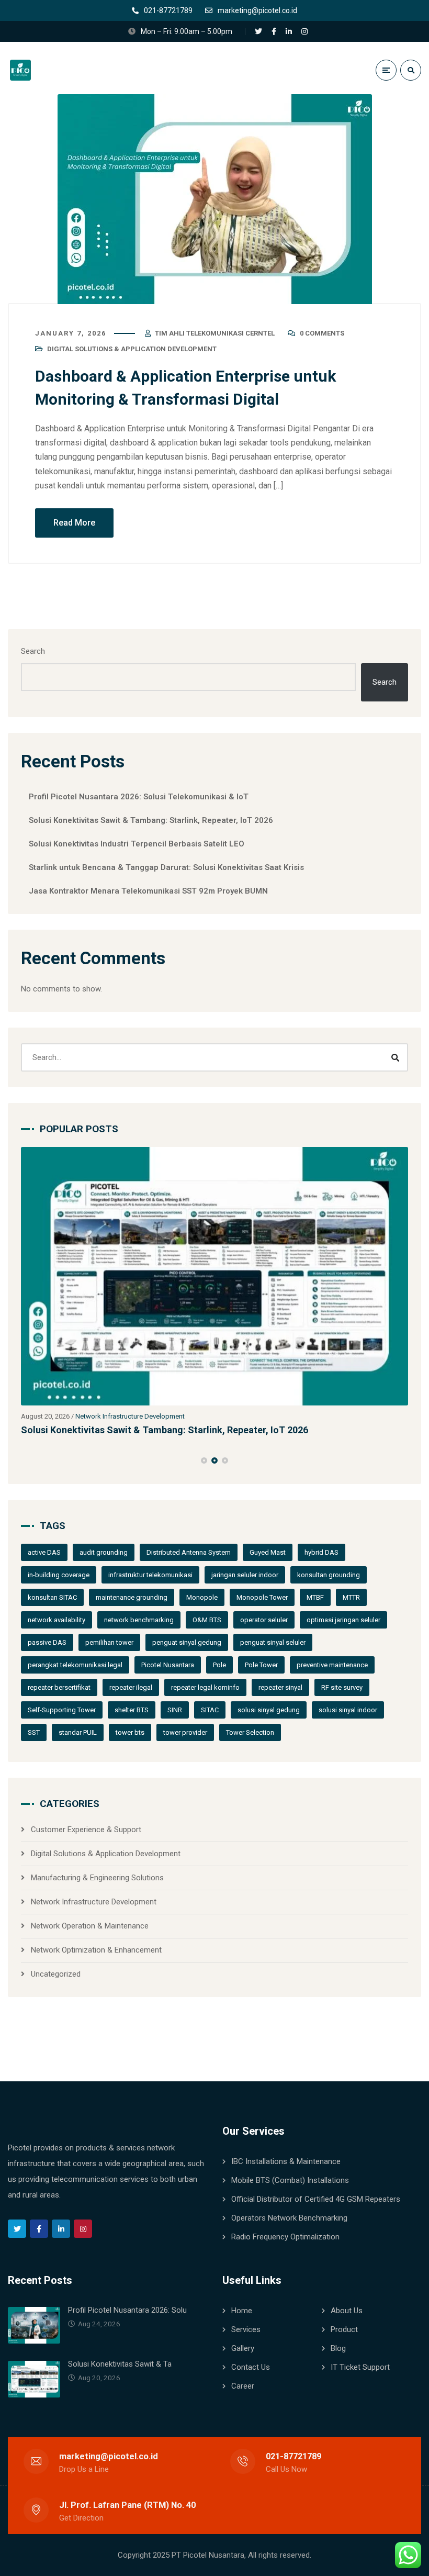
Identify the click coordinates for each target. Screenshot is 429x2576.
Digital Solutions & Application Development (132, 349)
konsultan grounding (329, 1575)
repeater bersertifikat (59, 1687)
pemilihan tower (109, 1642)
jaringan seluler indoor (245, 1575)
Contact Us (251, 2367)
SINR (175, 1710)
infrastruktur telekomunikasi (150, 1575)
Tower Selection (250, 1732)
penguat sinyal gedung (187, 1642)
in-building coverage (59, 1575)
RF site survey (342, 1687)
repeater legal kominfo (205, 1687)
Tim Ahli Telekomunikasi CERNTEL (215, 333)
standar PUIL (78, 1732)
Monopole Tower (262, 1597)
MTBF (315, 1597)
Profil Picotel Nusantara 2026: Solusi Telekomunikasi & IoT (139, 797)
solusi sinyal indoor (348, 1710)
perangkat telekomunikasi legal (75, 1665)
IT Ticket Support (360, 2367)
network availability (57, 1620)
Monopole (202, 1597)
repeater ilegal (131, 1687)
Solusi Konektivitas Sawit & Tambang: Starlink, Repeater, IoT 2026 (151, 820)
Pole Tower (261, 1665)
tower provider (185, 1732)
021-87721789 (293, 2456)
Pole (219, 1665)
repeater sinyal (280, 1687)
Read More (74, 523)
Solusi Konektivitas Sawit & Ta (120, 2364)
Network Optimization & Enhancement (96, 1950)
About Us (347, 2311)
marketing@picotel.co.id (109, 2456)
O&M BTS (207, 1620)
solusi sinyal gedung (269, 1710)
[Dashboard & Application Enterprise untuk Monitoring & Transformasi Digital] (214, 199)
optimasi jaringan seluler (343, 1620)
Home (242, 2311)
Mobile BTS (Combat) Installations (290, 2180)
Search (33, 651)
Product (344, 2329)
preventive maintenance (332, 1665)
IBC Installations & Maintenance (286, 2161)
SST (34, 1732)
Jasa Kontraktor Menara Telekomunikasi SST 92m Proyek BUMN (148, 891)
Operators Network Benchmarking (289, 2218)
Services (246, 2329)
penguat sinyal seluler (273, 1642)
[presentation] (26, 1460)
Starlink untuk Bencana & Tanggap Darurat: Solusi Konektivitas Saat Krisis (166, 867)
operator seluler (264, 1620)
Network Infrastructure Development (130, 1416)
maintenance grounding (132, 1597)
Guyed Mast (268, 1552)
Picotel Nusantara (168, 1665)
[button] (204, 1460)
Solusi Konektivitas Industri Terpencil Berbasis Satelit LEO (137, 844)
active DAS (44, 1552)
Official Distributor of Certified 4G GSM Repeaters (316, 2199)
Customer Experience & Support (86, 1830)
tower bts (130, 1732)
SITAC (210, 1710)
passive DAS (47, 1642)
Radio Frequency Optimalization (285, 2237)
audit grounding (104, 1552)
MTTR (351, 1597)
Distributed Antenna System (189, 1552)
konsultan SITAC (52, 1597)
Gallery (243, 2348)
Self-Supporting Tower (62, 1710)
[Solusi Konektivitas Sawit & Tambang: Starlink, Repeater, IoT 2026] (214, 1276)
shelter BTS (132, 1710)
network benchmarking (139, 1620)
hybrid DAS (321, 1552)
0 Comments (322, 333)
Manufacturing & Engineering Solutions (97, 1878)
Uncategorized (56, 1974)
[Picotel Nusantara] (41, 70)
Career (243, 2386)
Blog (338, 2348)
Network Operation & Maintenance (90, 1926)
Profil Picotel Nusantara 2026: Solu (127, 2310)
